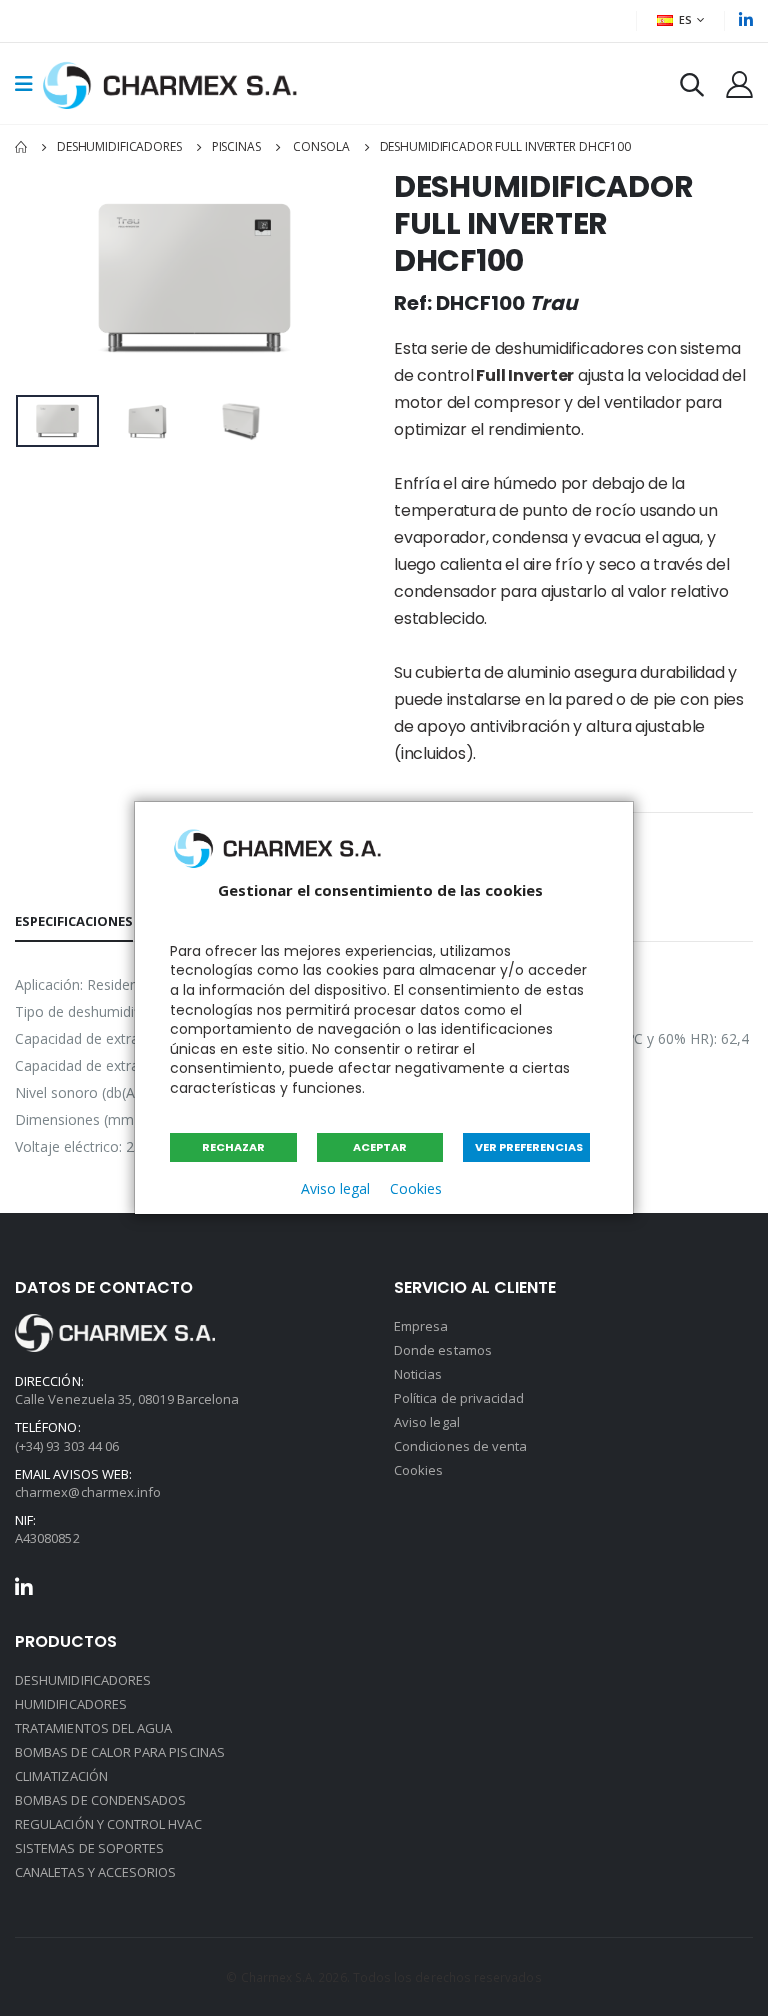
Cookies (416, 1188)
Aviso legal (335, 1188)
